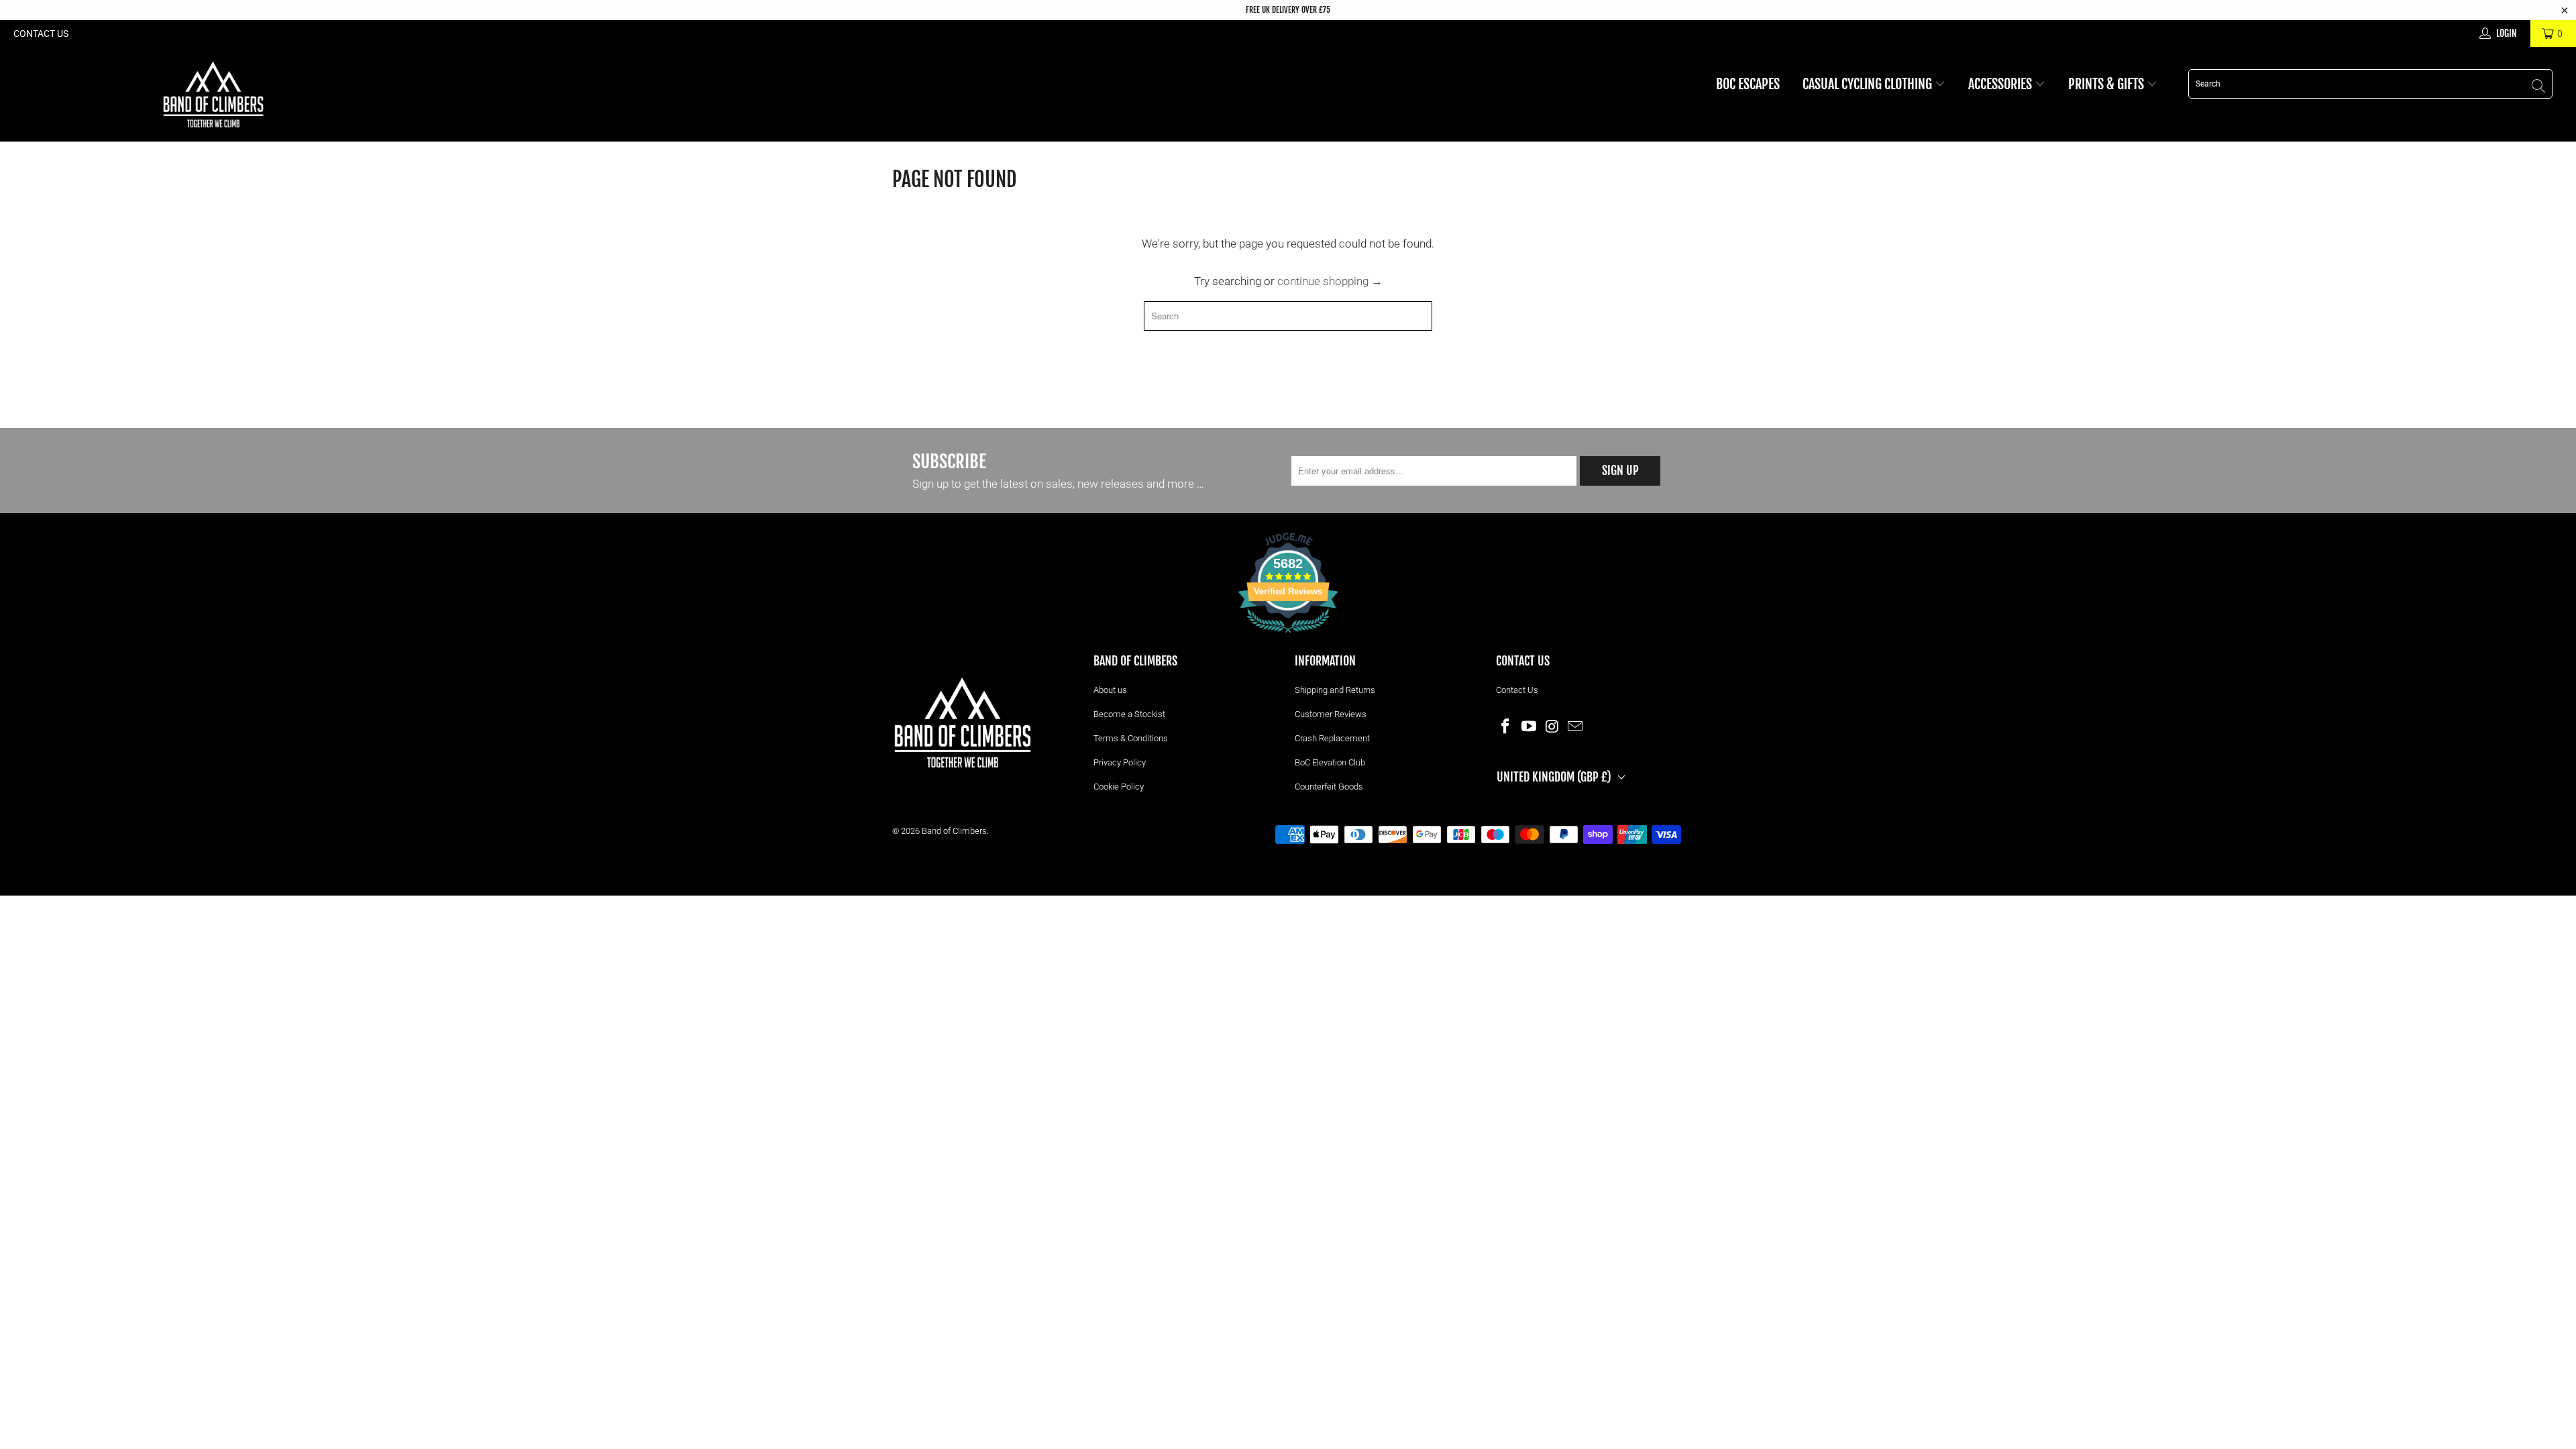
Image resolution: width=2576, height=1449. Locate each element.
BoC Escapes (1748, 84)
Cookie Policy (1119, 787)
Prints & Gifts (2107, 84)
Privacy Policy (1120, 762)
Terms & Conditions (1131, 738)
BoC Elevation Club (1330, 762)
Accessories (2001, 84)
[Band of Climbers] (213, 94)
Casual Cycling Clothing (1869, 84)
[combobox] (2370, 84)
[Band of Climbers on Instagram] (1552, 726)
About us (1110, 690)
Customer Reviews (1331, 714)
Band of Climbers (954, 831)
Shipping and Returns (1335, 690)
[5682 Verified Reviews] (1288, 636)
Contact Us (41, 34)
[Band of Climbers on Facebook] (1506, 726)
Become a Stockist (1129, 714)
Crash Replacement (1332, 738)
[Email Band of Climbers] (1576, 726)
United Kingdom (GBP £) (1554, 777)
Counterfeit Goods (1329, 787)
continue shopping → (1330, 281)
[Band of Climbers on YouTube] (1529, 726)
